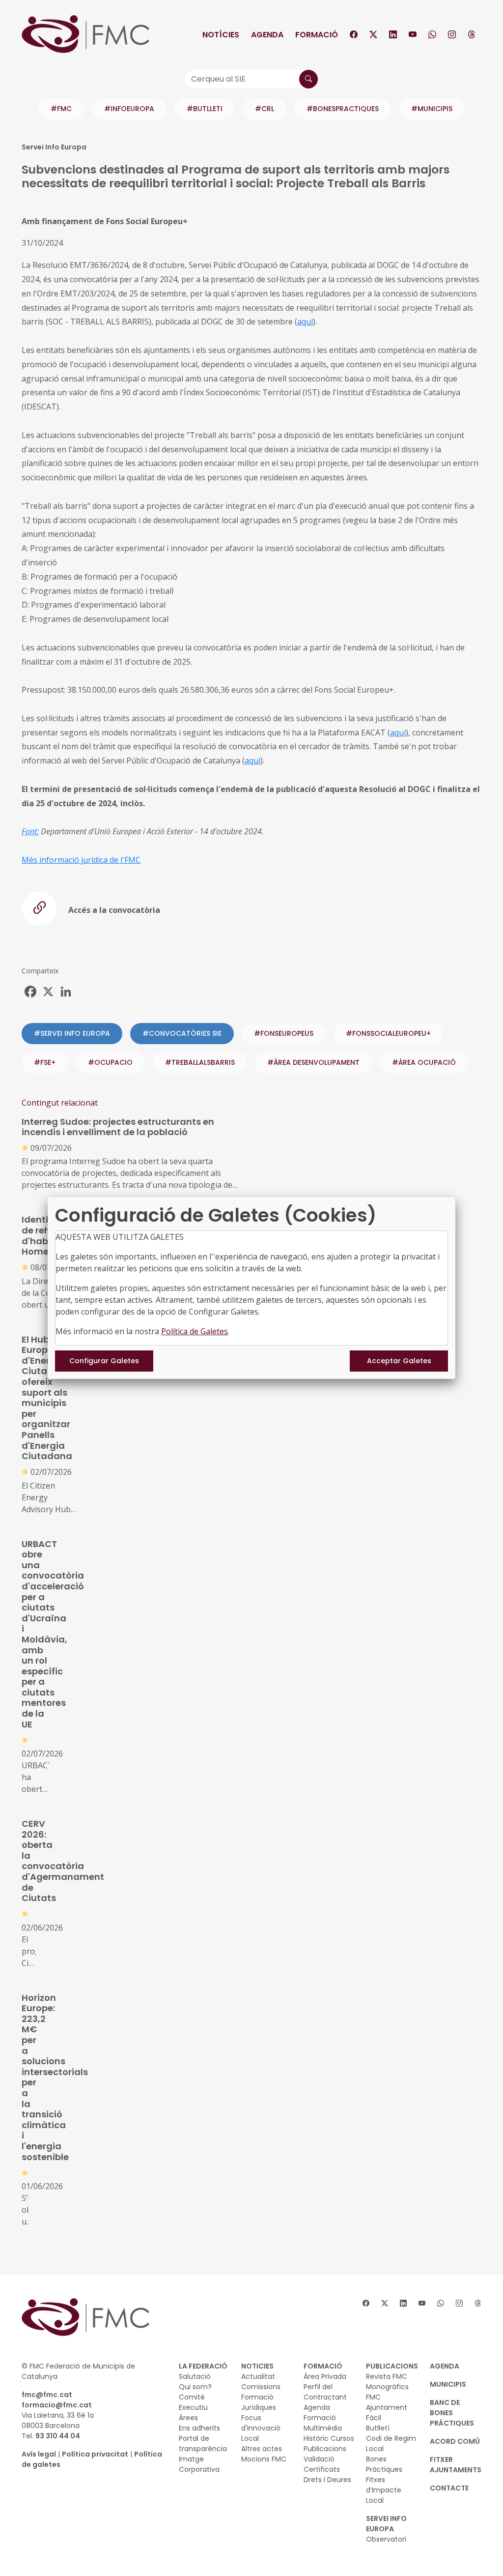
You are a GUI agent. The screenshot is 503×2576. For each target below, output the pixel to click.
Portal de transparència (203, 2444)
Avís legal (39, 2454)
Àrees (188, 2418)
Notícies (221, 35)
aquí (305, 322)
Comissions (261, 2387)
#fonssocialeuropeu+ (388, 1033)
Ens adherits (199, 2428)
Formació (317, 35)
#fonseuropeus (284, 1033)
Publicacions (325, 2449)
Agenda (267, 35)
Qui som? (195, 2387)
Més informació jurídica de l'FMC (81, 860)
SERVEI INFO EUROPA (386, 2524)
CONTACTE (449, 2488)
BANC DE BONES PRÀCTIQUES (452, 2413)
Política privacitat (95, 2454)
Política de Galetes (195, 1331)
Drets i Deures (327, 2480)
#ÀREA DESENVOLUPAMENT (313, 1062)
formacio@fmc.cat (57, 2405)
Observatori (386, 2539)
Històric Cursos (329, 2438)
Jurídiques (259, 2407)
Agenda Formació (320, 2413)
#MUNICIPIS (432, 109)
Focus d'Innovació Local (261, 2428)
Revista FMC (387, 2376)
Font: (30, 831)
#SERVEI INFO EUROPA (72, 1033)
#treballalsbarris (200, 1062)
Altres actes (262, 2449)
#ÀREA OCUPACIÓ (424, 1062)
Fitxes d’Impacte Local (384, 2490)
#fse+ (45, 1062)
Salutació (195, 2376)
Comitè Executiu (193, 2402)
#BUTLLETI (205, 109)
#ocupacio (110, 1062)
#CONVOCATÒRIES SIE (182, 1033)
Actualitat (258, 2376)
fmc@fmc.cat (47, 2395)
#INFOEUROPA (129, 109)
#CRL (265, 109)
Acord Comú (455, 2441)
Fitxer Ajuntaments (456, 2465)
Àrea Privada (325, 2376)
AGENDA (445, 2366)
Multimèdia (323, 2428)
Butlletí (378, 2428)
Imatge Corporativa (199, 2464)
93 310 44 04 (58, 2436)
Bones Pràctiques (384, 2464)
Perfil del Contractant (325, 2392)
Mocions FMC (264, 2459)
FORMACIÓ (323, 2366)
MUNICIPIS (448, 2384)
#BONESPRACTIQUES (343, 109)
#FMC (61, 109)
